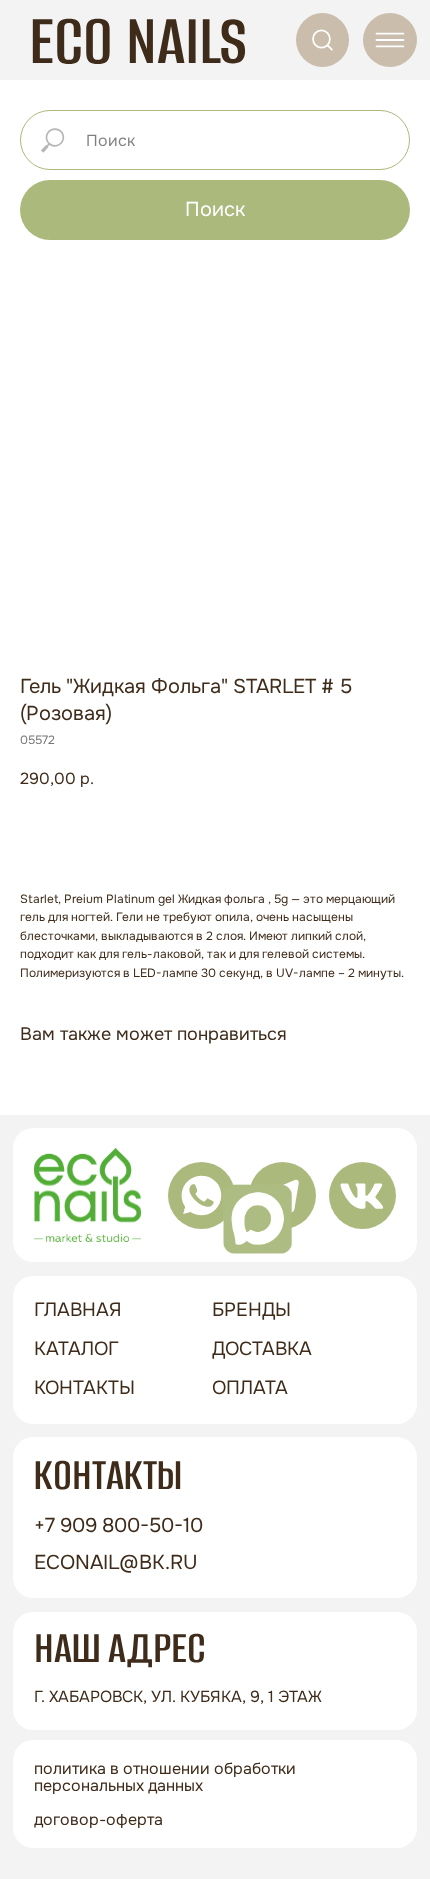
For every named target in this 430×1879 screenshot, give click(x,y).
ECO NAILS (138, 40)
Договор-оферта (98, 1819)
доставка (262, 1349)
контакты (84, 1388)
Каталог (76, 1349)
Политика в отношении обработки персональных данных (165, 1777)
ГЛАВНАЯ (78, 1310)
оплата (250, 1388)
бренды (251, 1310)
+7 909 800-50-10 (118, 1525)
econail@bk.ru (116, 1562)
